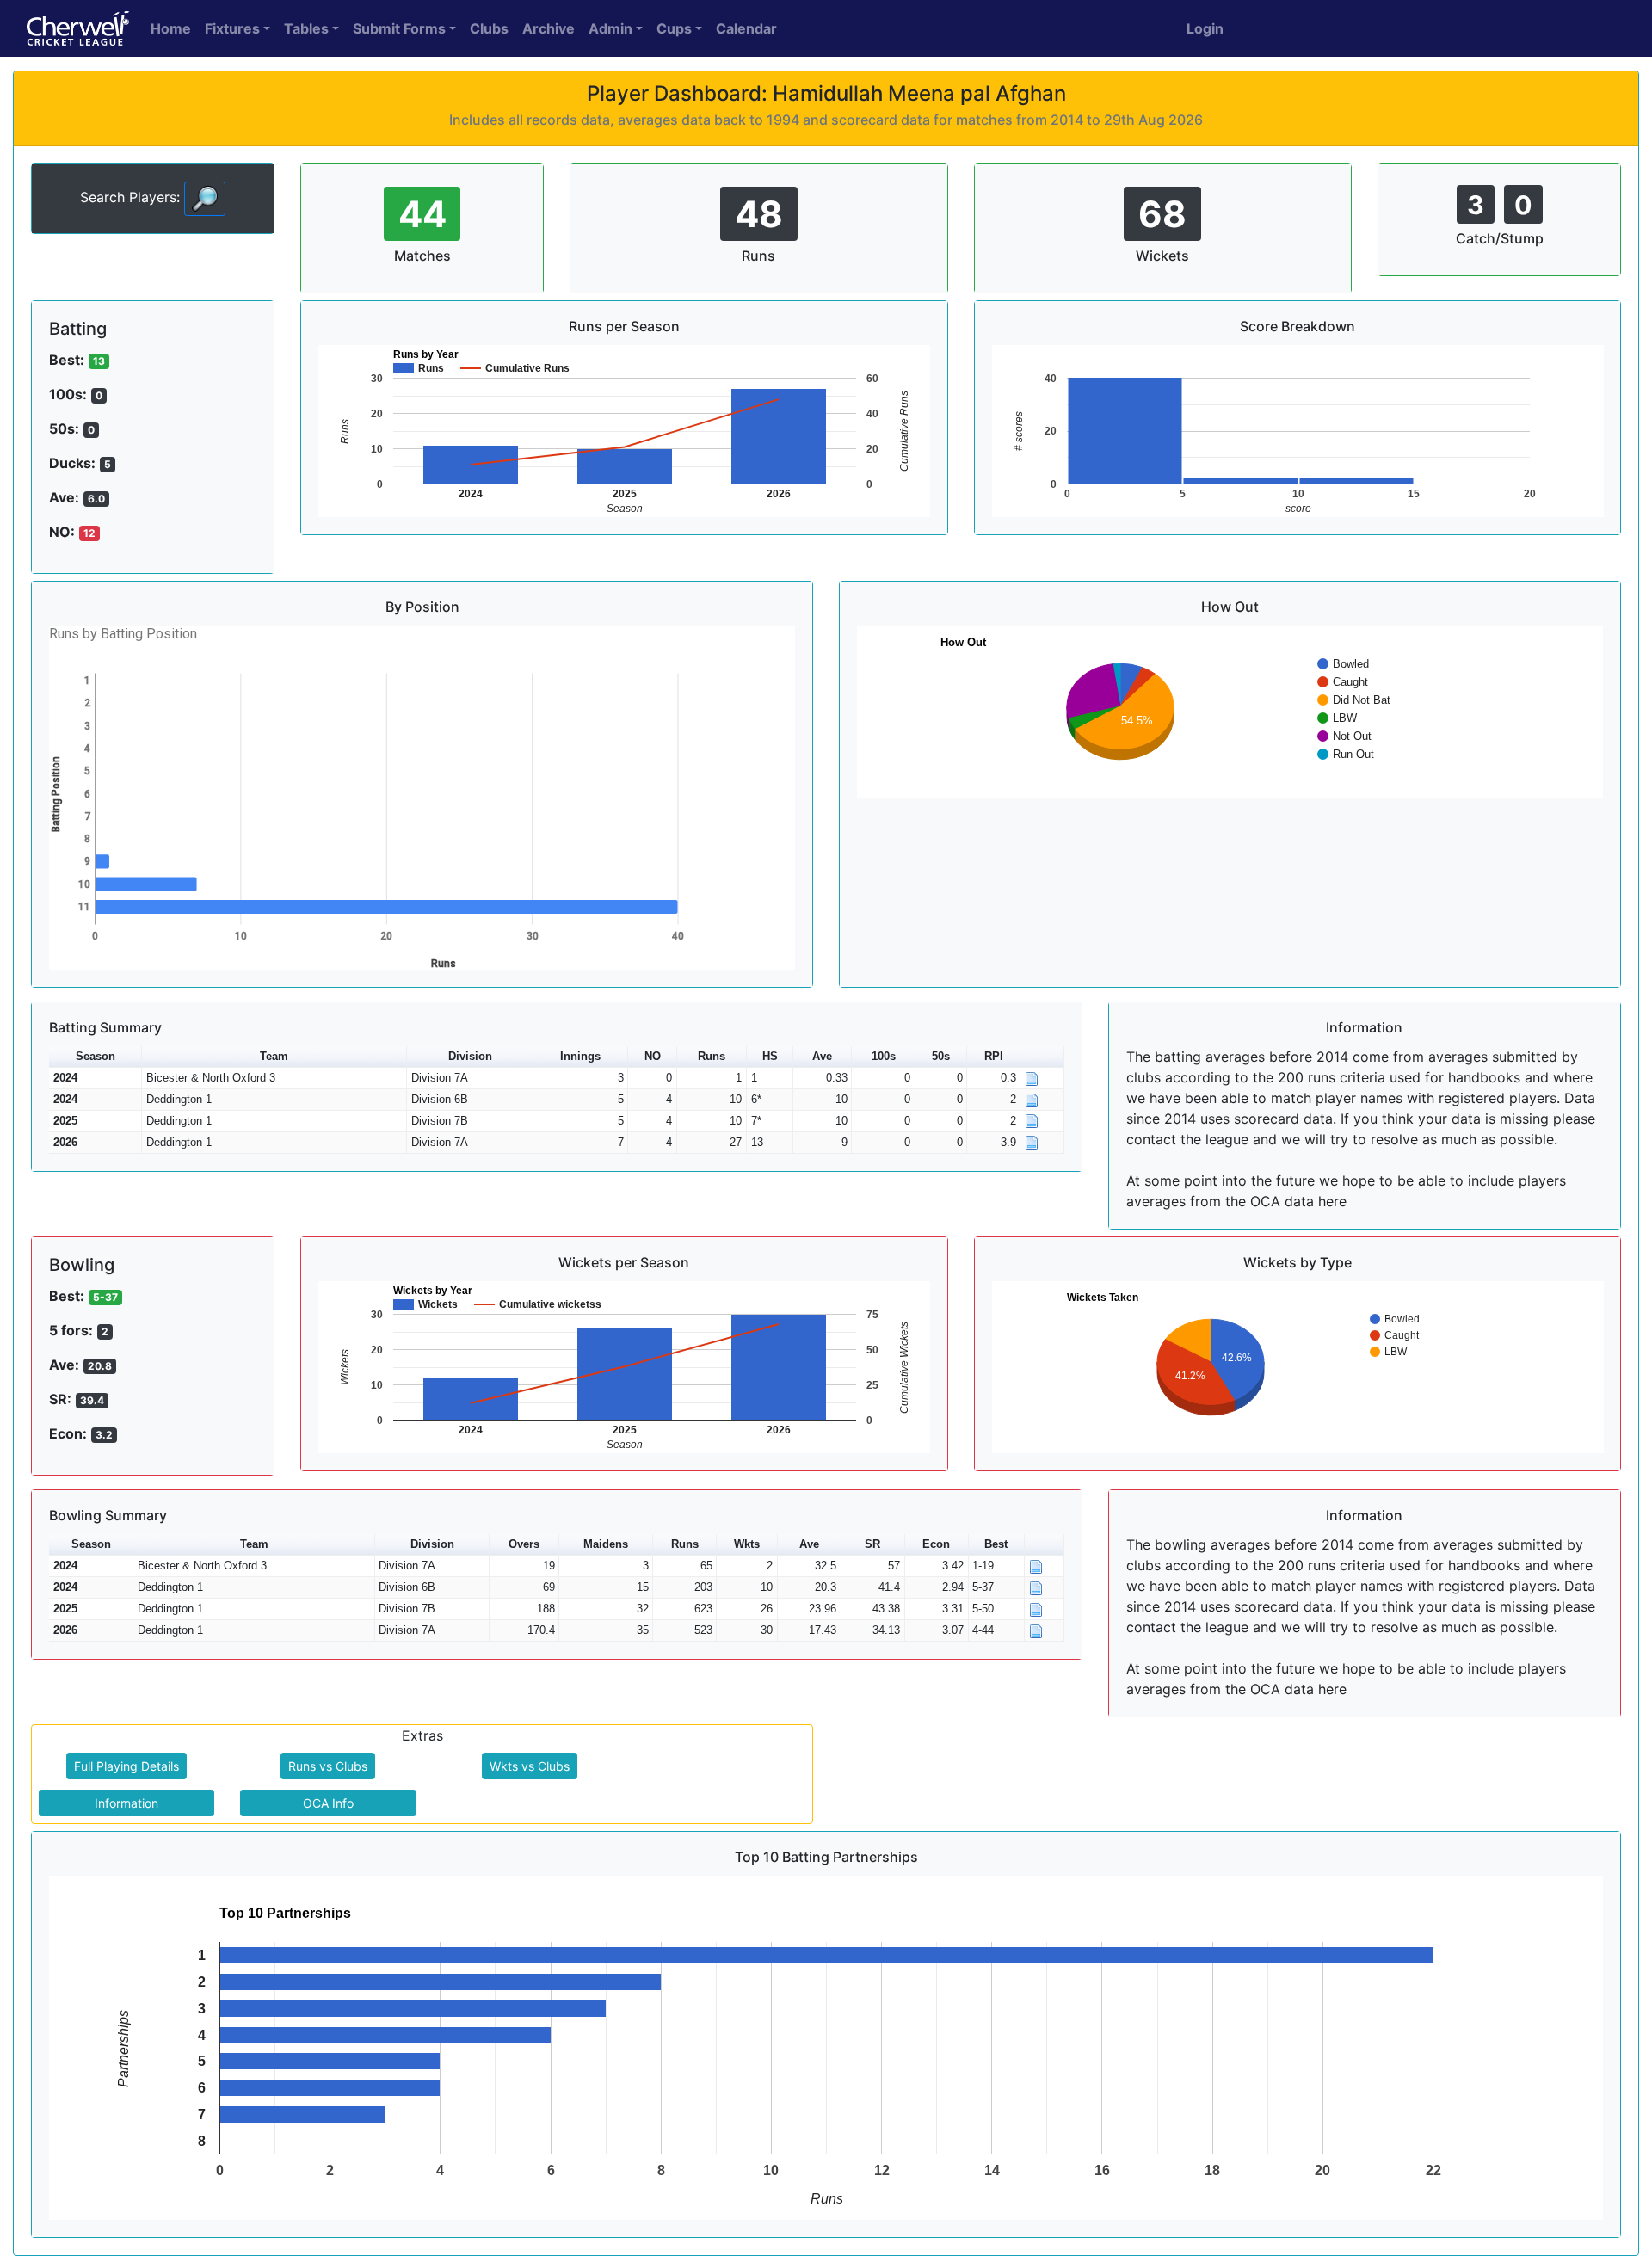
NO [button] (653, 1056)
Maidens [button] (606, 1544)
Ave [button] (822, 1056)
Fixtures (232, 28)
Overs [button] (524, 1544)
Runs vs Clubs (328, 1766)
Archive (549, 28)
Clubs (489, 28)
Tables (306, 28)
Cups (674, 28)
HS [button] (770, 1056)
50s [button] (941, 1056)
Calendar (746, 28)
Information (126, 1803)
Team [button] (274, 1056)
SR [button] (872, 1544)
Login (1205, 28)
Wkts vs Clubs (530, 1766)
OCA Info (328, 1803)
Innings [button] (580, 1056)
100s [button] (884, 1056)
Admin (610, 28)
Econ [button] (936, 1544)
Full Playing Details (126, 1766)
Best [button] (996, 1544)
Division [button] (470, 1056)
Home (171, 28)
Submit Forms (399, 28)
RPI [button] (994, 1056)
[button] (1042, 1057)
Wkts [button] (747, 1544)
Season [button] (96, 1056)
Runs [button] (712, 1056)
